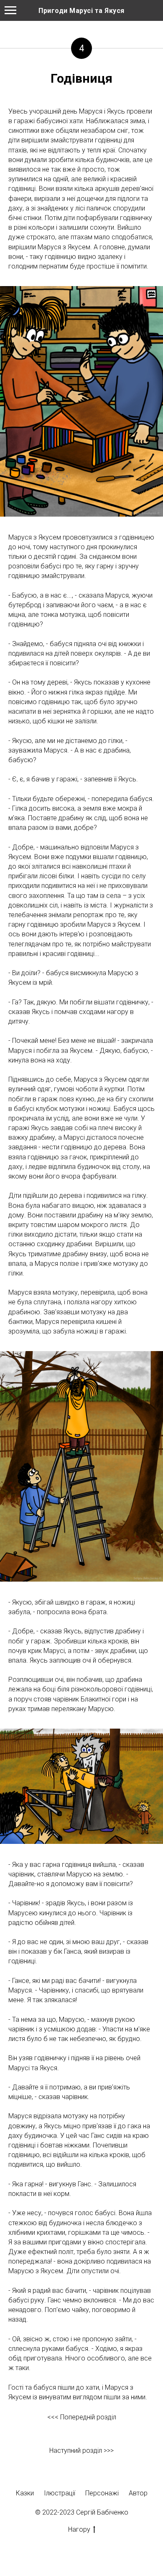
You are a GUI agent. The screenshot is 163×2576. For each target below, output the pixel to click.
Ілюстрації (60, 2493)
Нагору (79, 2529)
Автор (138, 2493)
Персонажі (102, 2493)
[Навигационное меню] (10, 10)
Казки (25, 2493)
